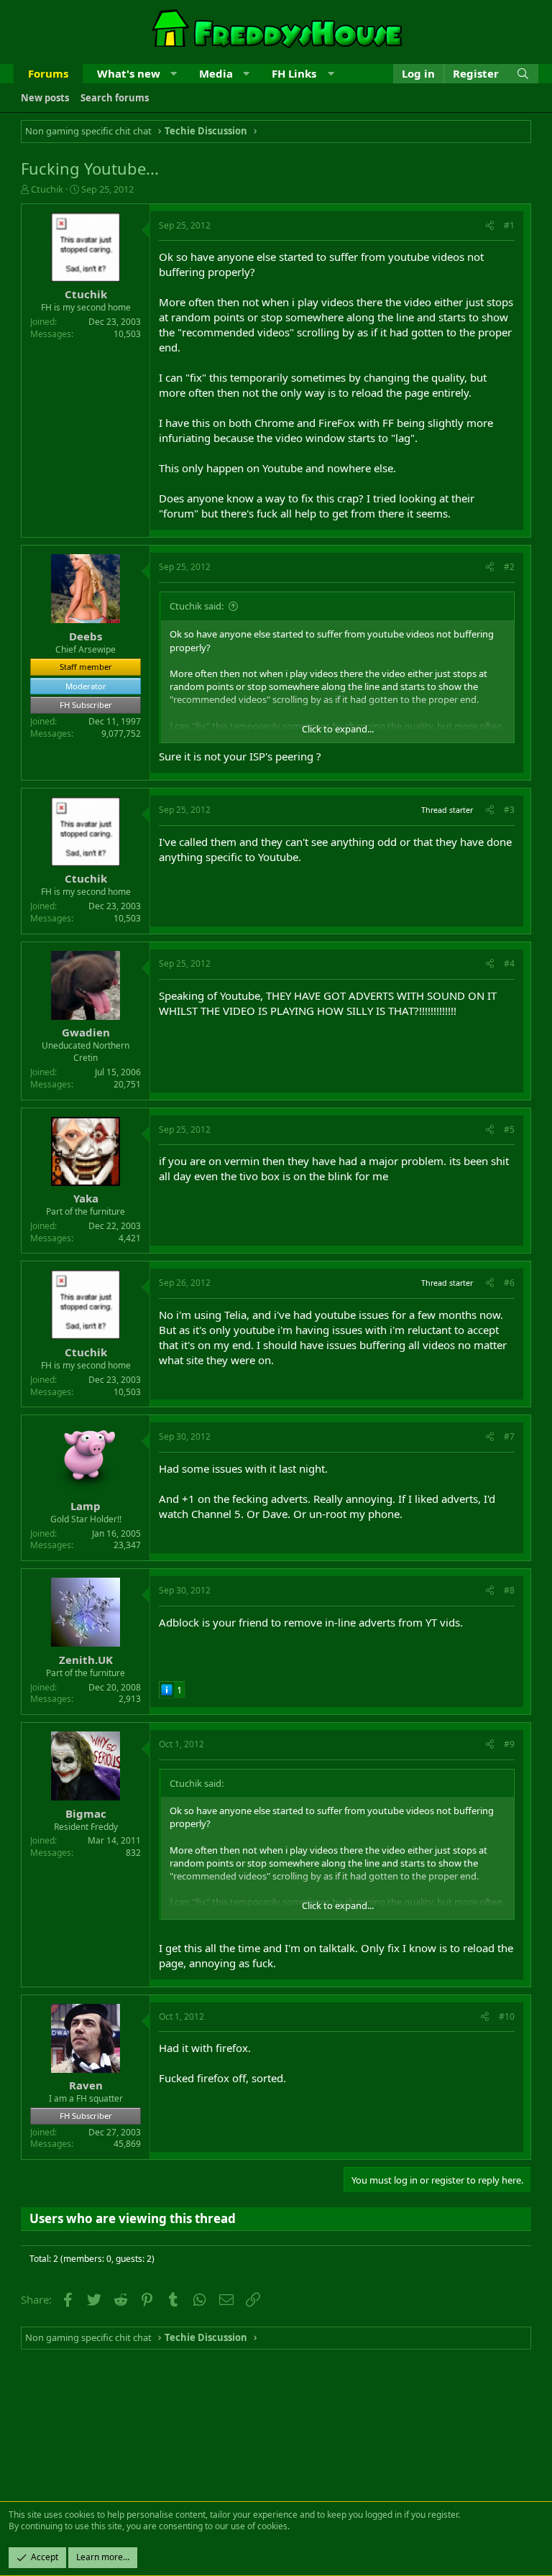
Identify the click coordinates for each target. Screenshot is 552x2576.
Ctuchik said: (197, 606)
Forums (48, 73)
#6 (509, 1283)
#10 (507, 2016)
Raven (86, 2085)
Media (216, 73)
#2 (509, 567)
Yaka (86, 1198)
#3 (509, 810)
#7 (509, 1436)
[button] (174, 74)
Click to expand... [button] (338, 729)
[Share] (490, 226)
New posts (45, 98)
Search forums (115, 98)
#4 (509, 963)
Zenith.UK (86, 1660)
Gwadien (86, 1032)
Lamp (86, 1506)
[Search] (523, 74)
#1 (509, 225)
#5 (509, 1130)
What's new (129, 73)
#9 (509, 1744)
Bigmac (86, 1813)
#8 (509, 1590)
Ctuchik (47, 189)
